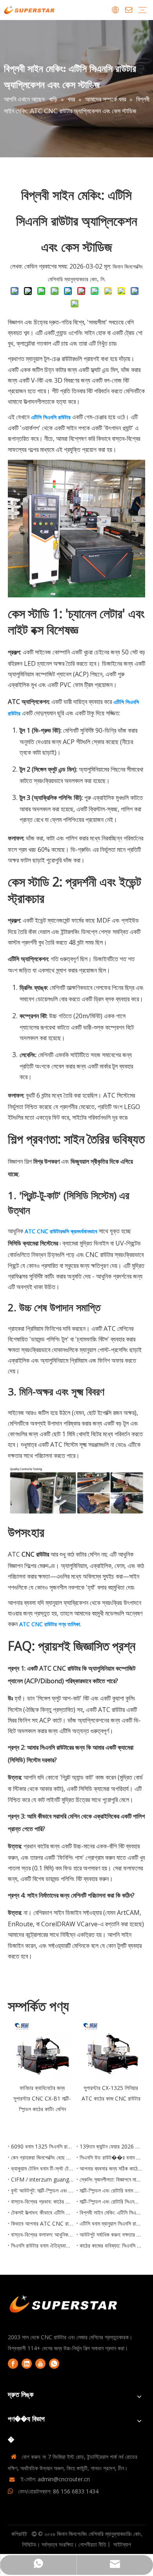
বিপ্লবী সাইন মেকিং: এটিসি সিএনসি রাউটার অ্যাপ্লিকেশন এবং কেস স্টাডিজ (111, 2212)
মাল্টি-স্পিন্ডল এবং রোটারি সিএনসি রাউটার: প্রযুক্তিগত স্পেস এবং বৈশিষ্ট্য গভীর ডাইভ (111, 2201)
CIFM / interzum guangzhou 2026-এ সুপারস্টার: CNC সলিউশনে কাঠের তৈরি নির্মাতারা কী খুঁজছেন (42, 2179)
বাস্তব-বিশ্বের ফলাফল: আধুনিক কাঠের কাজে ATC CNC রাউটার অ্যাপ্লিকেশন (42, 2234)
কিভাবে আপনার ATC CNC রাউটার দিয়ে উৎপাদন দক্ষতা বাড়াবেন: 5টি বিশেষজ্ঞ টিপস (42, 2223)
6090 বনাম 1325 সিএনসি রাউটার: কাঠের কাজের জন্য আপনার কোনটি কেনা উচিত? (42, 2146)
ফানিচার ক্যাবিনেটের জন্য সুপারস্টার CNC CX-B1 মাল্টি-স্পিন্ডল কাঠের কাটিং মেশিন (42, 2098)
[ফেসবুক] (13, 2364)
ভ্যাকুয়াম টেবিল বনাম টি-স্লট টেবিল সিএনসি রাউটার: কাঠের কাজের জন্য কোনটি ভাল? (42, 2168)
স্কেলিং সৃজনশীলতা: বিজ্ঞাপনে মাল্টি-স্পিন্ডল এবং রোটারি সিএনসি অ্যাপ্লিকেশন (111, 2179)
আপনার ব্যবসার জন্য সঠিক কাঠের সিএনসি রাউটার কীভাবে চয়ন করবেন (111, 2168)
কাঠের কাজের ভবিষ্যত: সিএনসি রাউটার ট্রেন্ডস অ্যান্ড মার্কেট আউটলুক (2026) (111, 2245)
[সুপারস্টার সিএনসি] (64, 2305)
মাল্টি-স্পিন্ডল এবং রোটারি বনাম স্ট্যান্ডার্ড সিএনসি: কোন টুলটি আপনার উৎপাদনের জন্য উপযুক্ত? (111, 2190)
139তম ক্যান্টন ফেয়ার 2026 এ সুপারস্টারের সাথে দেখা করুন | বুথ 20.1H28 (111, 2146)
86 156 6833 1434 (76, 2491)
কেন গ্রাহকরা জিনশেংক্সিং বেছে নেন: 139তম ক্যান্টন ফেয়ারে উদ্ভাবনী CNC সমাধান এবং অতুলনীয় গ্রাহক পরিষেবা (42, 2157)
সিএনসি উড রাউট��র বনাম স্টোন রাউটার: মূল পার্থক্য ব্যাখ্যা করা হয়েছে (111, 2157)
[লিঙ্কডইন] (27, 2364)
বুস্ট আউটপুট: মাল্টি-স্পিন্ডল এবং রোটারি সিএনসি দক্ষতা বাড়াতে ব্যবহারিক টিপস (42, 2190)
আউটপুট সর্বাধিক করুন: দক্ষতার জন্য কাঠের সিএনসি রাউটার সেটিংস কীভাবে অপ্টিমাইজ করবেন (111, 2234)
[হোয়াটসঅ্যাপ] (54, 2364)
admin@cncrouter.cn (64, 2479)
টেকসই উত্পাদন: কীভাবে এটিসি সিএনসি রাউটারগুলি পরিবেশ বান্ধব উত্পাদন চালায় (42, 2212)
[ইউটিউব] (40, 2364)
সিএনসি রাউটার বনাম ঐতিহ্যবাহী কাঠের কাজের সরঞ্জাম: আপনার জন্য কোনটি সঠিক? (42, 2245)
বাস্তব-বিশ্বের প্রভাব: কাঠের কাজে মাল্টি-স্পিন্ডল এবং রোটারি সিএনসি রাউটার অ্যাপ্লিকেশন (42, 2201)
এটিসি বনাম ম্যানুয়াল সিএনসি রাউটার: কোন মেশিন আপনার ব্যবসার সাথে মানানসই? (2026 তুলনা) (111, 2223)
